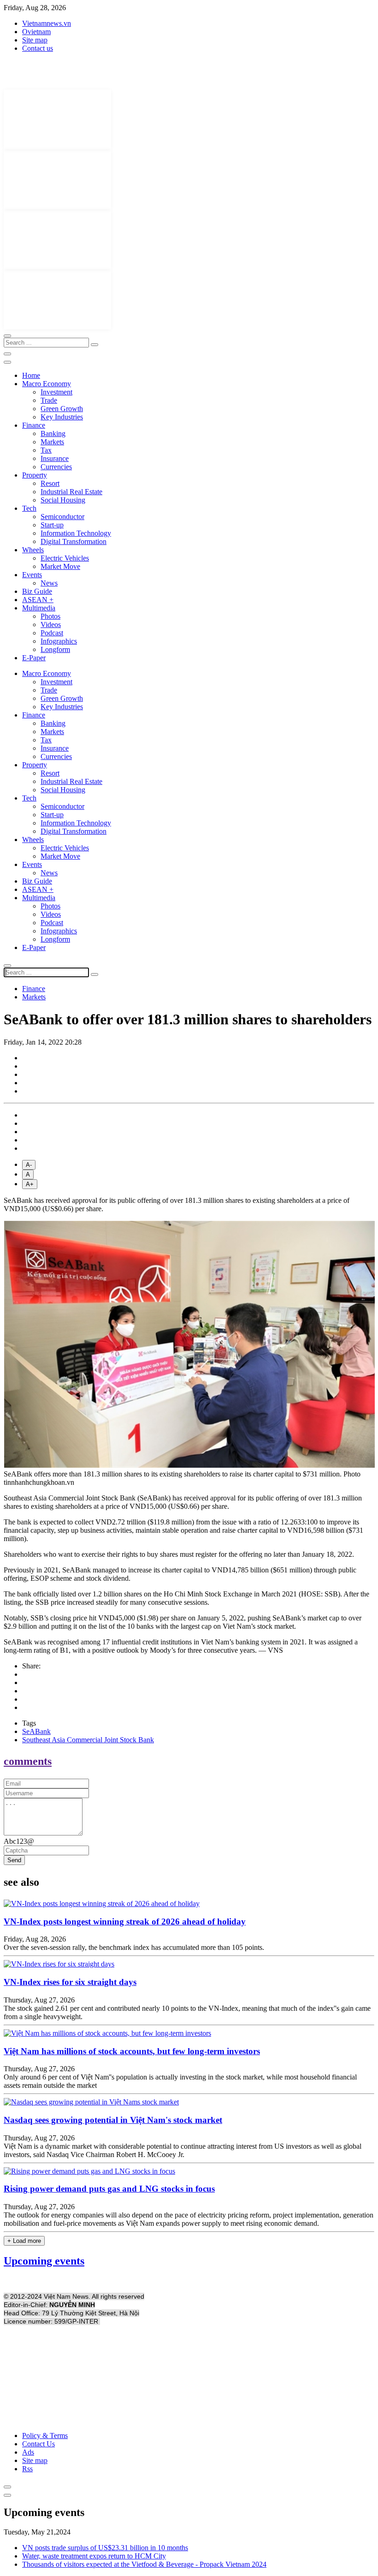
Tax (46, 450)
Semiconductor (62, 517)
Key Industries (62, 417)
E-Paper (34, 658)
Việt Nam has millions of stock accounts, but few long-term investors (132, 2051)
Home (31, 375)
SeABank (36, 1731)
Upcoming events (44, 2261)
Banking (53, 433)
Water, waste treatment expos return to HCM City (94, 2556)
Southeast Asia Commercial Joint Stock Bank (88, 1740)
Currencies (56, 467)
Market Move (60, 566)
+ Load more (24, 2241)
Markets (52, 442)
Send (14, 1860)
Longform (55, 649)
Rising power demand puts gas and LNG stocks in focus (109, 2189)
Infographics (59, 641)
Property (35, 475)
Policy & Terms (45, 2436)
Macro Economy (47, 384)
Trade (49, 400)
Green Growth (62, 409)
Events (32, 575)
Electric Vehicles (65, 558)
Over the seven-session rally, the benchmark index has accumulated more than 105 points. (134, 1947)
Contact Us (38, 2444)
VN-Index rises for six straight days (70, 1982)
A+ (30, 1184)
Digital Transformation (74, 541)
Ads (28, 2452)
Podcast (52, 633)
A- (29, 1165)
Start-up (52, 525)
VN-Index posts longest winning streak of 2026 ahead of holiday (125, 1922)
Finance (34, 425)
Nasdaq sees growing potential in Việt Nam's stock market (113, 2120)
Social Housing (63, 500)
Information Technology (76, 533)
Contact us (38, 48)
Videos (51, 625)
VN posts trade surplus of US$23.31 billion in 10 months (105, 2548)
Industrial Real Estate (71, 492)
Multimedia (39, 608)
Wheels (33, 550)
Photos (50, 616)
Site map (35, 40)
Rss (27, 2469)
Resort (50, 483)
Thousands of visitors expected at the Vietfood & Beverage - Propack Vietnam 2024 (144, 2564)
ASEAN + (38, 600)
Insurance (55, 458)
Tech (29, 508)
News (49, 583)
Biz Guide (37, 591)
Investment (56, 392)
